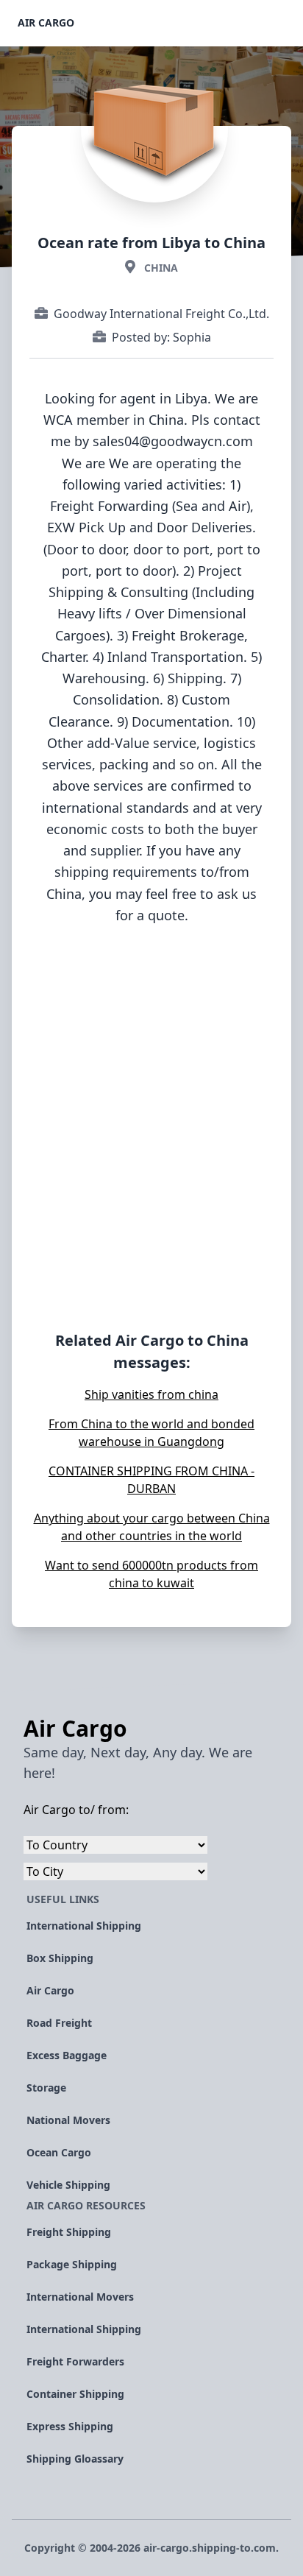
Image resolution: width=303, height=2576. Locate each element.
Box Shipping (60, 1958)
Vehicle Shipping (68, 2185)
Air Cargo (46, 22)
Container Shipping (75, 2394)
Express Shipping (70, 2426)
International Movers (80, 2297)
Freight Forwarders (75, 2361)
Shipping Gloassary (75, 2459)
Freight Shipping (69, 2232)
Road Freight (59, 2023)
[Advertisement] (151, 1148)
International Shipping (84, 1926)
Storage (46, 2088)
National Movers (68, 2120)
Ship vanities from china (151, 1394)
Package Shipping (72, 2264)
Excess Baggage (67, 2055)
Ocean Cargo (59, 2152)
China (161, 268)
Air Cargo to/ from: (76, 1810)
